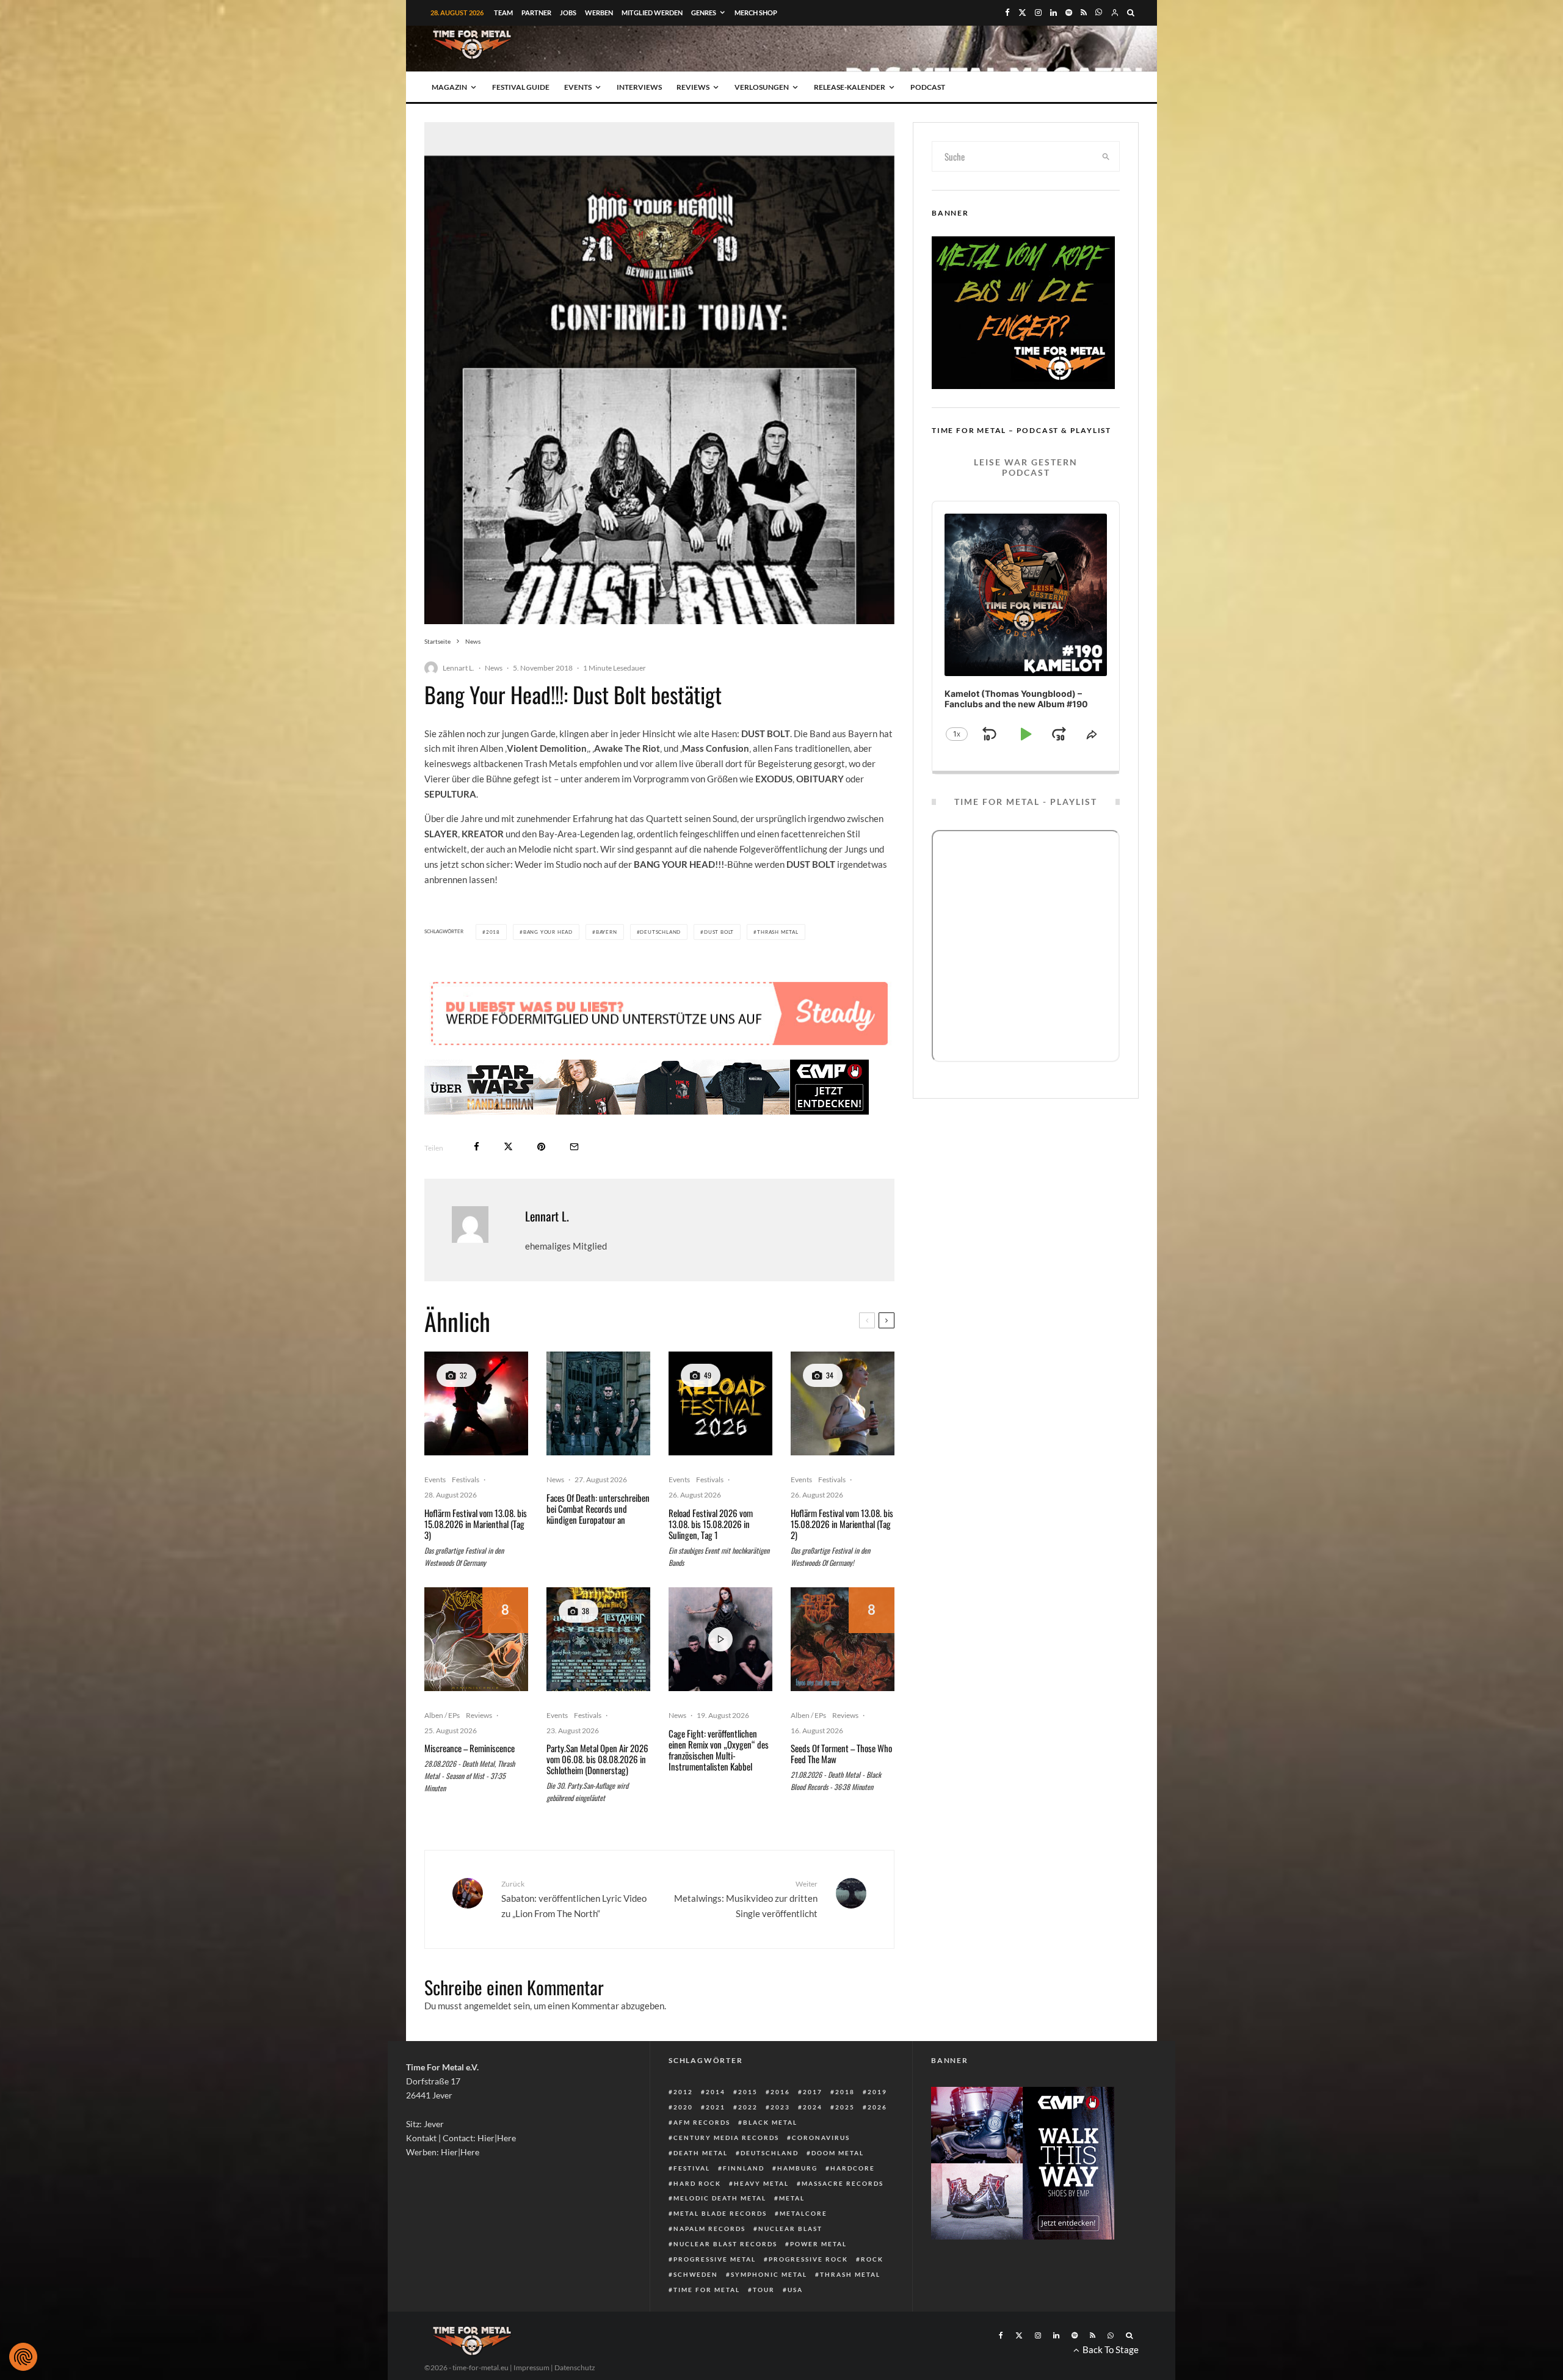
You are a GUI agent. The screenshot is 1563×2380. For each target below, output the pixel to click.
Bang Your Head (548, 932)
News (494, 668)
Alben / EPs (442, 1715)
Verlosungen (762, 87)
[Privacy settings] (23, 2357)
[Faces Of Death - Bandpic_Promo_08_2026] (598, 1403)
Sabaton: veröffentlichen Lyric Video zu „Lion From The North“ (574, 1899)
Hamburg (797, 2168)
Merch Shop (756, 13)
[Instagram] (1038, 13)
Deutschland (660, 932)
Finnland (744, 2168)
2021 (716, 2107)
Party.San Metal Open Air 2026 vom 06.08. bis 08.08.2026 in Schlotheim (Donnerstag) (597, 1759)
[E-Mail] (574, 1147)
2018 (493, 932)
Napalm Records (709, 2229)
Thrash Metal (778, 932)
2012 (683, 2092)
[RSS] (1084, 13)
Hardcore (853, 2168)
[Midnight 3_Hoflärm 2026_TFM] (476, 1403)
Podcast (928, 87)
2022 (748, 2107)
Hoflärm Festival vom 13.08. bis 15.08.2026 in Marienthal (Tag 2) (842, 1524)
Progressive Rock (808, 2259)
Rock (872, 2259)
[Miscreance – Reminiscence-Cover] (476, 1639)
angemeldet (488, 2006)
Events (578, 87)
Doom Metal (838, 2153)
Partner (536, 13)
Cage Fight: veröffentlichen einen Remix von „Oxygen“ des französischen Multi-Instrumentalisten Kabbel (719, 1750)
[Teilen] (477, 1147)
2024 (813, 2107)
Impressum (531, 2367)
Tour (764, 2290)
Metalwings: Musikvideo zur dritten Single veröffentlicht (746, 1899)
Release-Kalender (850, 87)
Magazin (449, 87)
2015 (748, 2092)
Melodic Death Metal (720, 2198)
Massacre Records (843, 2183)
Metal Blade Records (720, 2213)
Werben (599, 13)
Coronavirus (821, 2138)
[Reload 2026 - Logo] (720, 1403)
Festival (692, 2168)
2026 (877, 2107)
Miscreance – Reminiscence (470, 1748)
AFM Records (702, 2122)
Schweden (696, 2274)
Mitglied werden (652, 13)
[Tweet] (508, 1147)
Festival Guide (521, 87)
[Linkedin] (1053, 13)
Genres (704, 13)
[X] (1022, 13)
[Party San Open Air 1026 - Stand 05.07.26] (598, 1639)
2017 (813, 2092)
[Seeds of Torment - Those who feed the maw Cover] (843, 1639)
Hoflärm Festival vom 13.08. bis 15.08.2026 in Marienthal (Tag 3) (476, 1524)
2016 (780, 2092)
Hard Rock (697, 2183)
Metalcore (803, 2213)
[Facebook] (1007, 13)
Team (503, 13)
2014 (716, 2092)
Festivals (466, 1479)
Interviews (639, 87)
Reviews (693, 87)
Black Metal (770, 2122)
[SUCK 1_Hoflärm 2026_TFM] (843, 1403)
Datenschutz (575, 2367)
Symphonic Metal (769, 2274)
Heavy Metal (761, 2183)
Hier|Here (497, 2138)
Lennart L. (459, 668)
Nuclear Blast (790, 2229)
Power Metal (818, 2244)
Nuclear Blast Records (725, 2244)
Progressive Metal (715, 2259)
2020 (683, 2107)
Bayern (607, 932)
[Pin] (541, 1147)
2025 (845, 2107)
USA (795, 2290)
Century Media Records (726, 2138)
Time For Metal (707, 2290)
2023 (780, 2107)
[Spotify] (1069, 13)
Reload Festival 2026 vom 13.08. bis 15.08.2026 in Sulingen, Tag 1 (711, 1524)
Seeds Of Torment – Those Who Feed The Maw (841, 1753)
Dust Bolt (719, 932)
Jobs (568, 13)
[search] (1106, 156)
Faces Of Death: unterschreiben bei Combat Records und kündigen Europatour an (598, 1508)
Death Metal (701, 2153)
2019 (877, 2092)
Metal (792, 2198)
